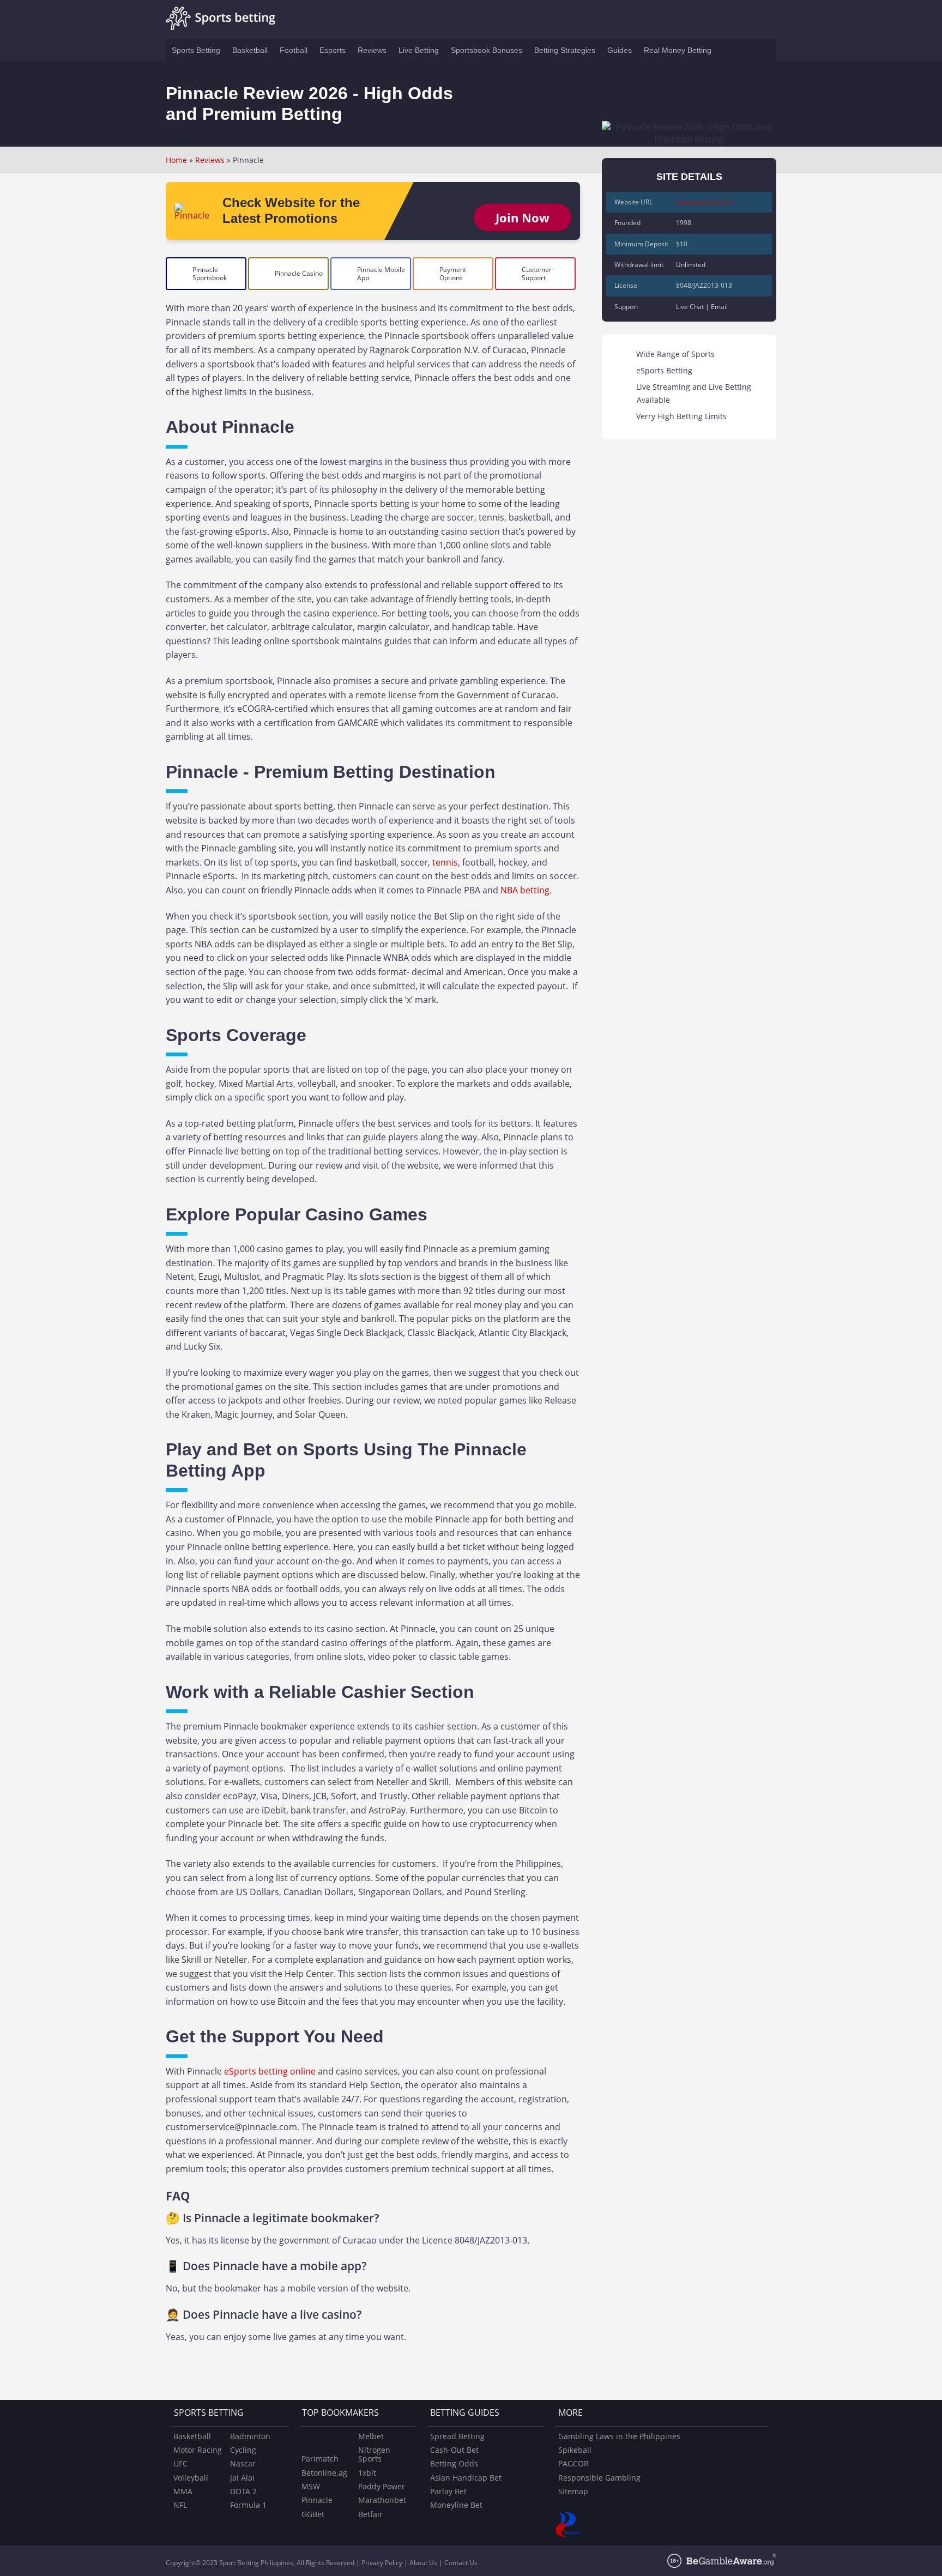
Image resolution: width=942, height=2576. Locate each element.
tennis (445, 862)
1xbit (367, 2473)
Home (176, 160)
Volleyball (191, 2478)
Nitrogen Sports (374, 2454)
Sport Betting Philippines (256, 2563)
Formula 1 (248, 2505)
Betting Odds (454, 2463)
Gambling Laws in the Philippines (619, 2436)
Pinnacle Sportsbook (210, 274)
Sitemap (573, 2491)
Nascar (243, 2463)
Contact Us (461, 2563)
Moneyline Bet (456, 2505)
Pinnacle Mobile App (381, 274)
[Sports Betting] (220, 20)
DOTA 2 (243, 2491)
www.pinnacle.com (704, 202)
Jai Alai (242, 2478)
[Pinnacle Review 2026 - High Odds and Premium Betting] (194, 215)
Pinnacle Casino (299, 273)
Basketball (192, 2436)
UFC (180, 2463)
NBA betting (525, 890)
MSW (311, 2486)
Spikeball (575, 2450)
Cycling (243, 2450)
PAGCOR (573, 2463)
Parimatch (320, 2459)
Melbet (371, 2436)
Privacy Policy (382, 2563)
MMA (183, 2491)
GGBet (313, 2514)
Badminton (250, 2436)
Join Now (523, 217)
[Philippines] (728, 50)
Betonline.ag (324, 2473)
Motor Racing (198, 2450)
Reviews (210, 160)
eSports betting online (270, 2071)
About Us (423, 2563)
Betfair (370, 2514)
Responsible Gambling (599, 2478)
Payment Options (453, 274)
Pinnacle (317, 2500)
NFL (180, 2505)
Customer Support (537, 274)
